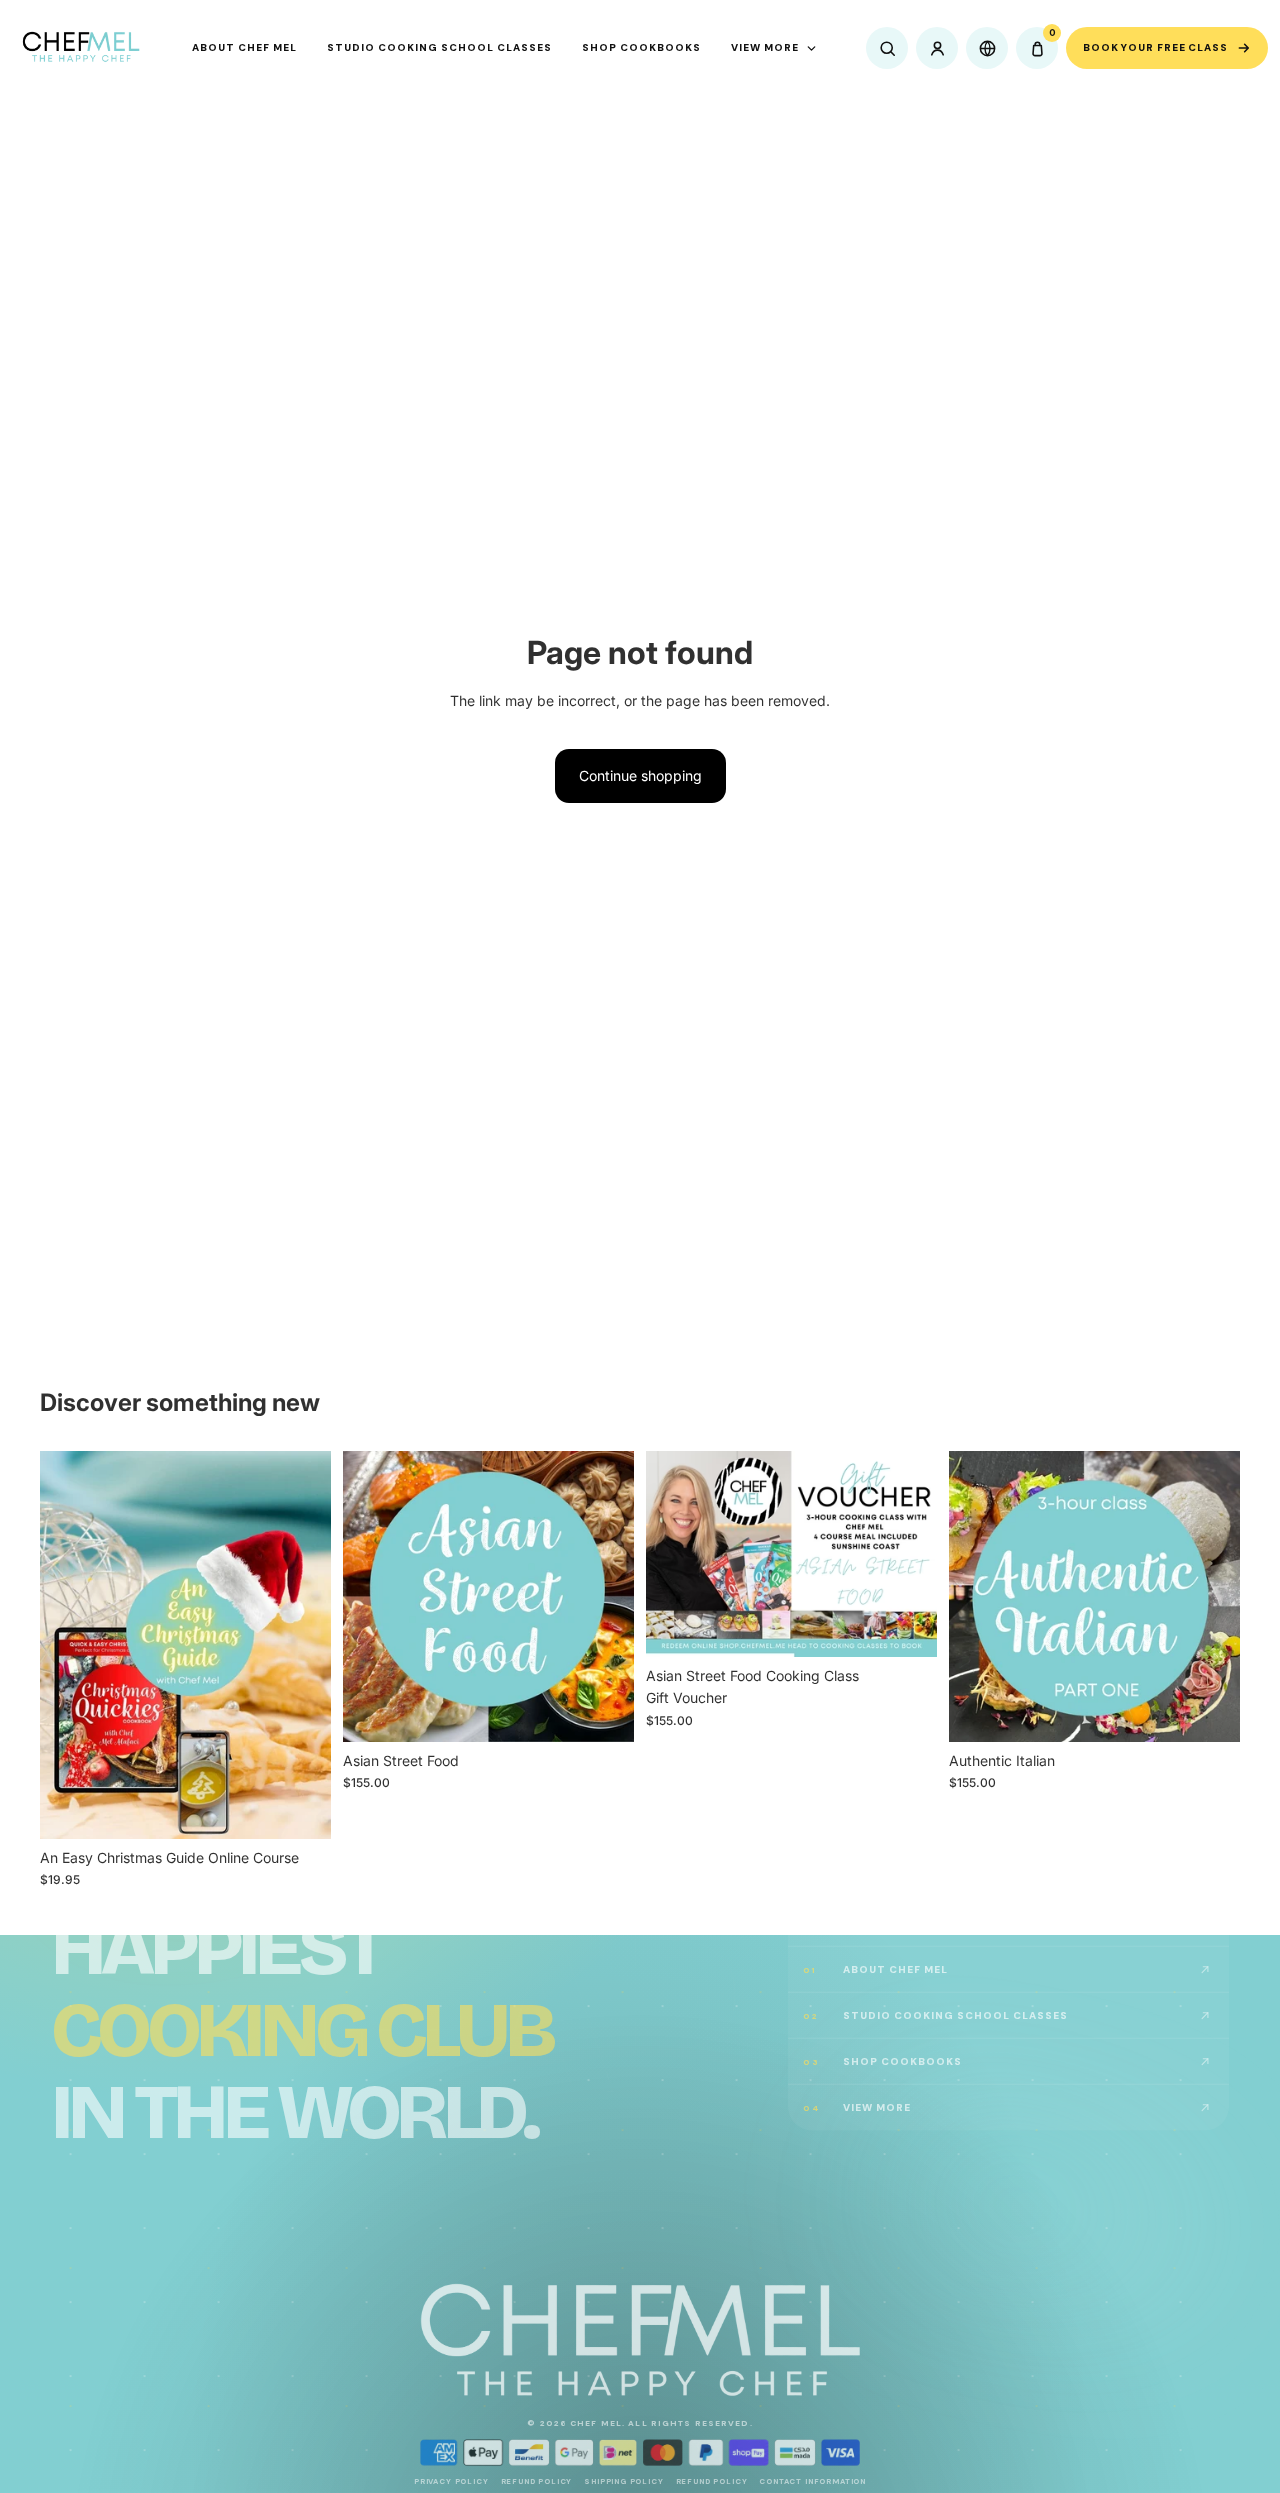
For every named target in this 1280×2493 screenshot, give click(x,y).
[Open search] (887, 48)
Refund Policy (537, 2481)
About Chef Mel (244, 47)
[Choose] (300, 1808)
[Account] (937, 48)
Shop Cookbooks (641, 47)
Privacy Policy (451, 2481)
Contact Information (812, 2481)
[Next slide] (301, 1645)
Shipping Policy (623, 2481)
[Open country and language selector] (987, 48)
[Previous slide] (70, 1645)
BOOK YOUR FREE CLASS (1155, 47)
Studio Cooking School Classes (439, 47)
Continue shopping (640, 775)
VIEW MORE (765, 47)
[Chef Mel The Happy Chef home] (80, 48)
